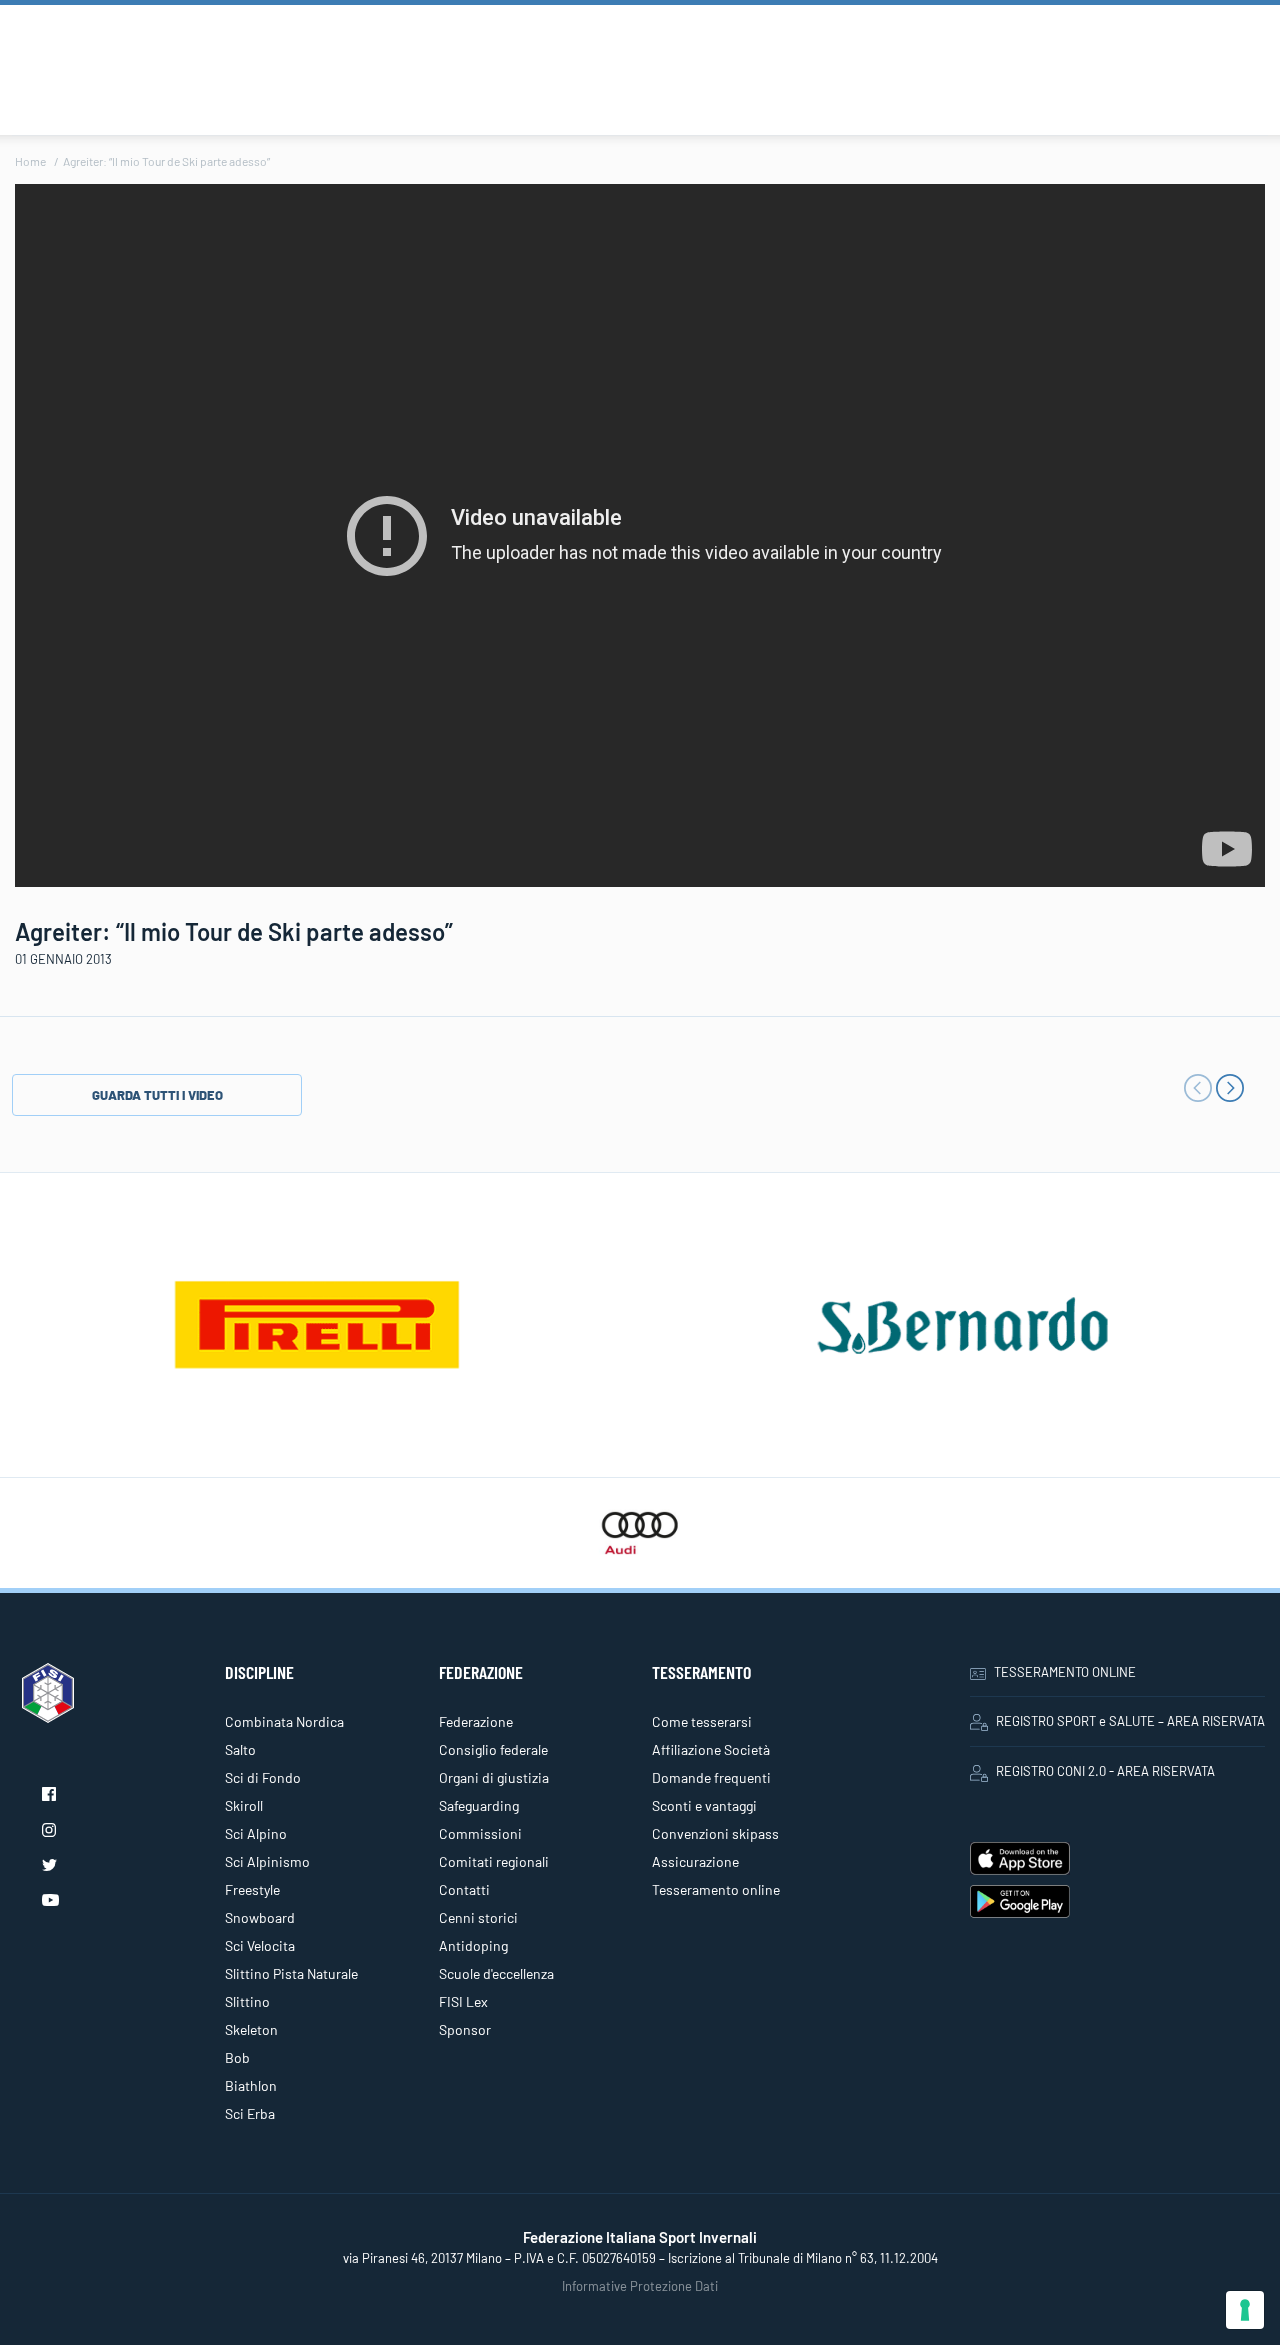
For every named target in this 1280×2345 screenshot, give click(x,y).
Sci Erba (250, 2113)
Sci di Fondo (263, 1777)
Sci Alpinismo (267, 1861)
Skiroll (244, 1805)
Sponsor (465, 2029)
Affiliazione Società (711, 1749)
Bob (237, 2057)
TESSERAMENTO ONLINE (1065, 1672)
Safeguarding (479, 1805)
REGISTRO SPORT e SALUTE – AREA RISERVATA (1130, 1721)
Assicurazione (695, 1861)
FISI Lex (463, 2001)
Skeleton (251, 2029)
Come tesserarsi (702, 1721)
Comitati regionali (494, 1861)
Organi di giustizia (494, 1777)
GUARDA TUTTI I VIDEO (157, 1095)
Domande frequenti (711, 1777)
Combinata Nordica (284, 1721)
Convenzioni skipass (715, 1833)
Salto (240, 1749)
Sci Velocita (260, 1945)
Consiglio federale (493, 1749)
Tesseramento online (716, 1889)
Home (30, 161)
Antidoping (473, 1945)
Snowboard (260, 1917)
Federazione (476, 1721)
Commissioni (480, 1833)
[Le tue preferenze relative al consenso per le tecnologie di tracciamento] (1245, 2310)
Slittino (247, 2001)
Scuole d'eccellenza (496, 1973)
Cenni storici (478, 1917)
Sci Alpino (256, 1833)
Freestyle (252, 1889)
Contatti (464, 1889)
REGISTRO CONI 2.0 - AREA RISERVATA (1105, 1771)
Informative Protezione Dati (640, 2286)
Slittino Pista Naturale (291, 1973)
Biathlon (251, 2085)
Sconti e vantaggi (704, 1805)
